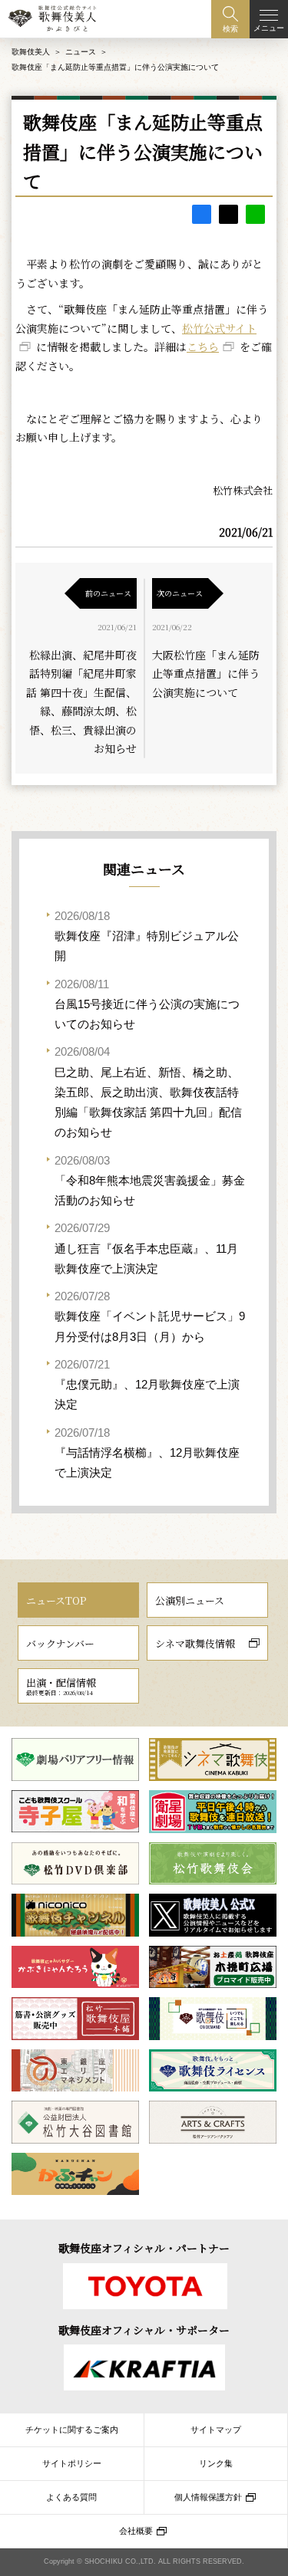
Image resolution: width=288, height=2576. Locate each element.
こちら (203, 347)
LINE (255, 214)
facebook (202, 214)
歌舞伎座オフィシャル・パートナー (144, 2248)
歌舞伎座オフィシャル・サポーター (144, 2330)
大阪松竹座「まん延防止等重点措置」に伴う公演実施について (206, 674)
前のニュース (108, 593)
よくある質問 (71, 2497)
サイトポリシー (72, 2463)
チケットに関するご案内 (72, 2430)
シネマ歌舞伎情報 (195, 1643)
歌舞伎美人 (31, 52)
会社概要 (136, 2531)
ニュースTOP (56, 1600)
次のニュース (180, 593)
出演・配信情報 (61, 1686)
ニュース (81, 52)
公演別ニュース (190, 1600)
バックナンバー (60, 1643)
